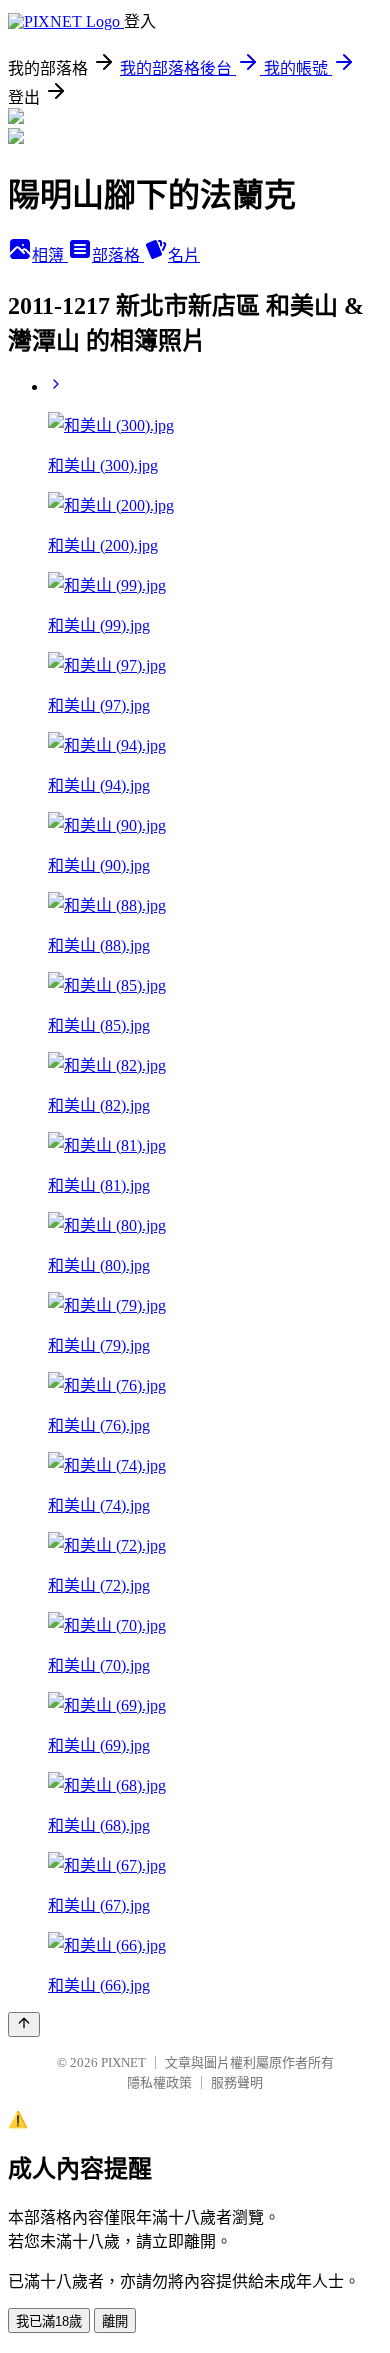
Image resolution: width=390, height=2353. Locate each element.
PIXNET (123, 2062)
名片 (184, 255)
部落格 (118, 255)
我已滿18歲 (49, 2321)
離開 (115, 2321)
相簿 (50, 255)
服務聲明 (237, 2082)
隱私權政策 (159, 2082)
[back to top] (24, 2024)
